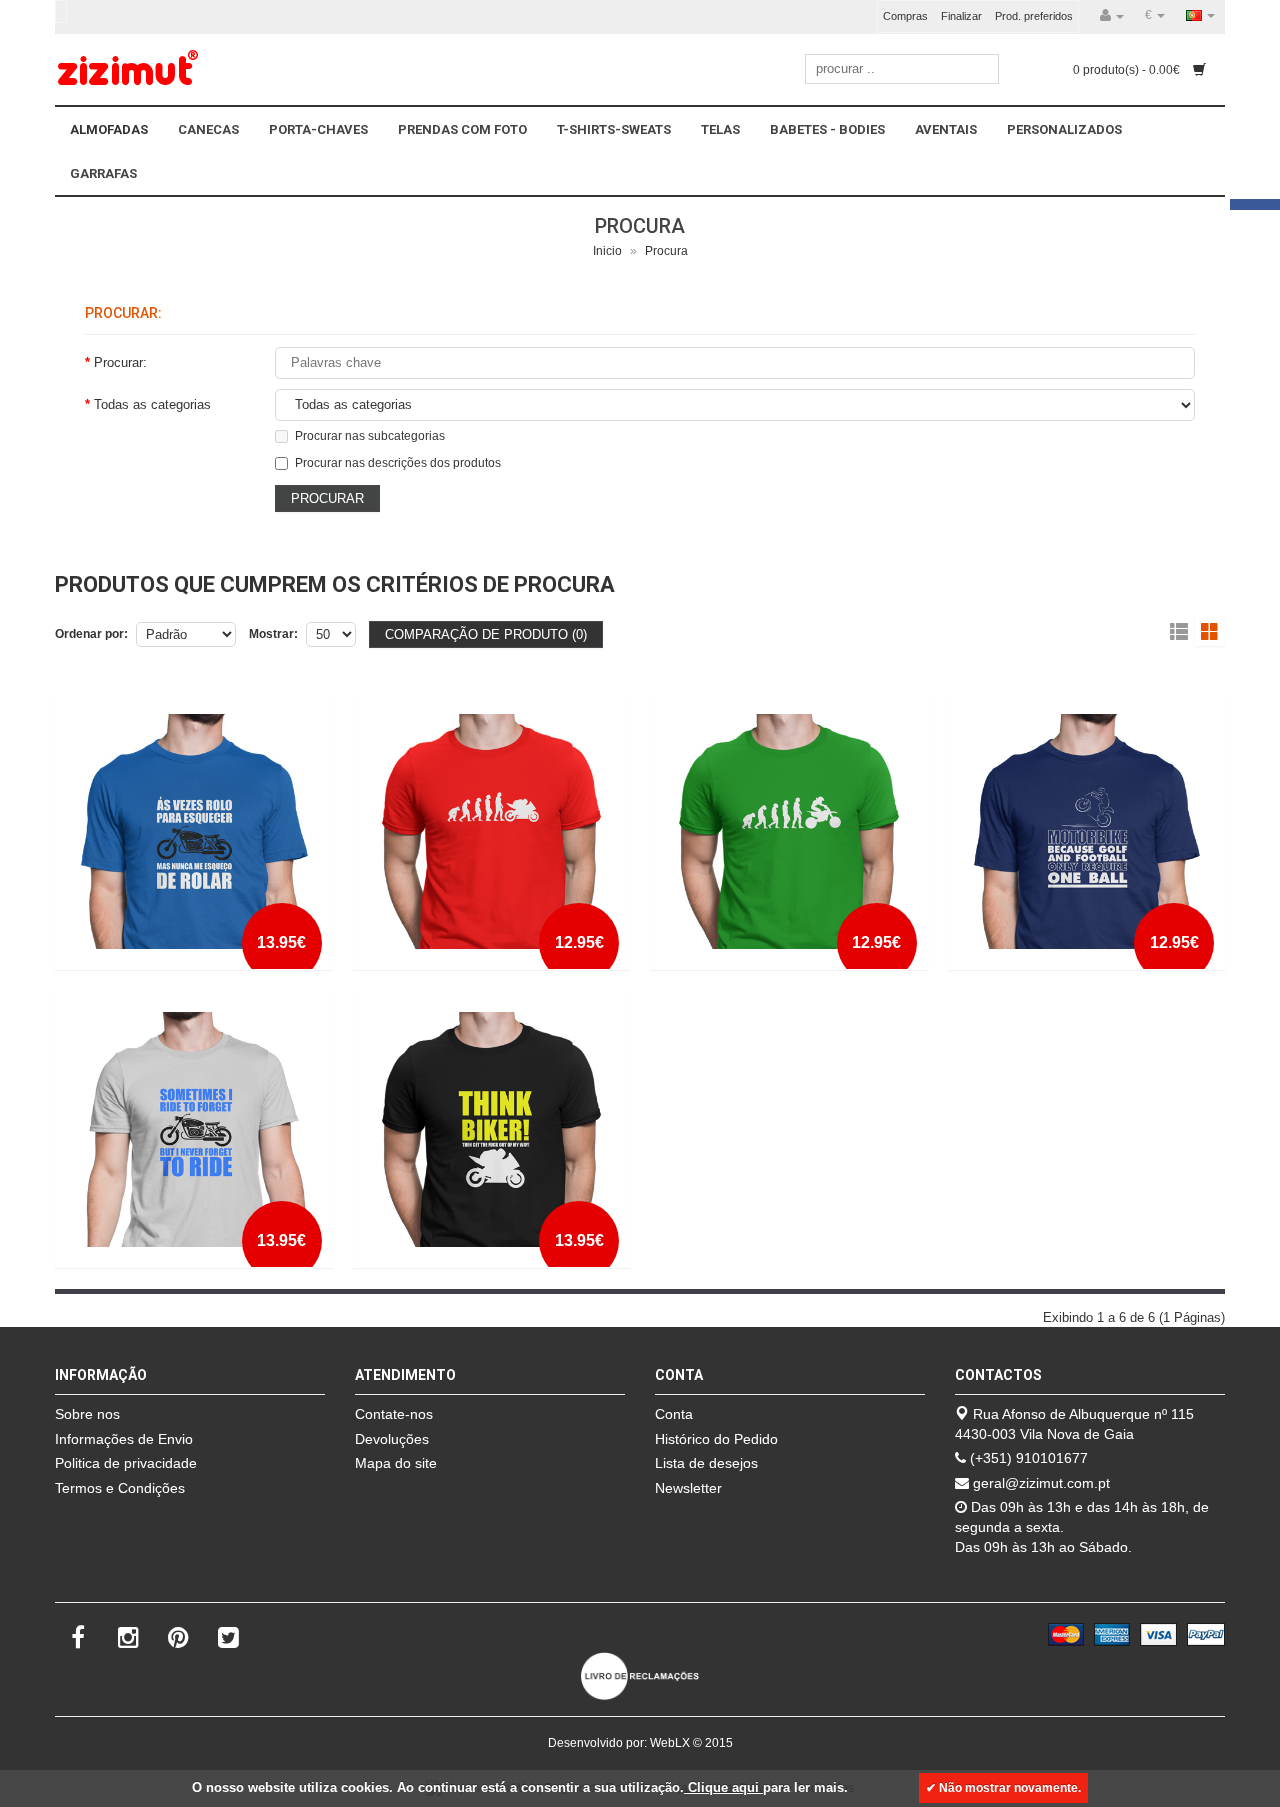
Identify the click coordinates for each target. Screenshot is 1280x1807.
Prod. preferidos (1034, 16)
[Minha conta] (1112, 16)
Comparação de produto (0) (486, 634)
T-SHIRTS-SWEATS (614, 129)
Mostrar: (273, 634)
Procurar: (120, 362)
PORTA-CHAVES (318, 129)
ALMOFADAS (109, 129)
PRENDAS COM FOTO (462, 129)
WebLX (670, 1743)
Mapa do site (396, 1463)
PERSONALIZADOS (1064, 129)
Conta (674, 1414)
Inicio (607, 251)
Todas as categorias (152, 404)
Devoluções (392, 1439)
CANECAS (208, 129)
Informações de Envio (124, 1439)
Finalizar (961, 16)
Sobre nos (87, 1414)
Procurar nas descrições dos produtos (398, 463)
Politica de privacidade (126, 1463)
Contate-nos (394, 1414)
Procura (666, 251)
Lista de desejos (706, 1463)
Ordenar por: (91, 634)
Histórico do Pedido (716, 1439)
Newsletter (688, 1488)
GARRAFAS (103, 173)
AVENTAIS (946, 129)
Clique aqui (723, 1787)
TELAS (720, 129)
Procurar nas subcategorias (370, 436)
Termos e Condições (120, 1488)
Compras (905, 16)
